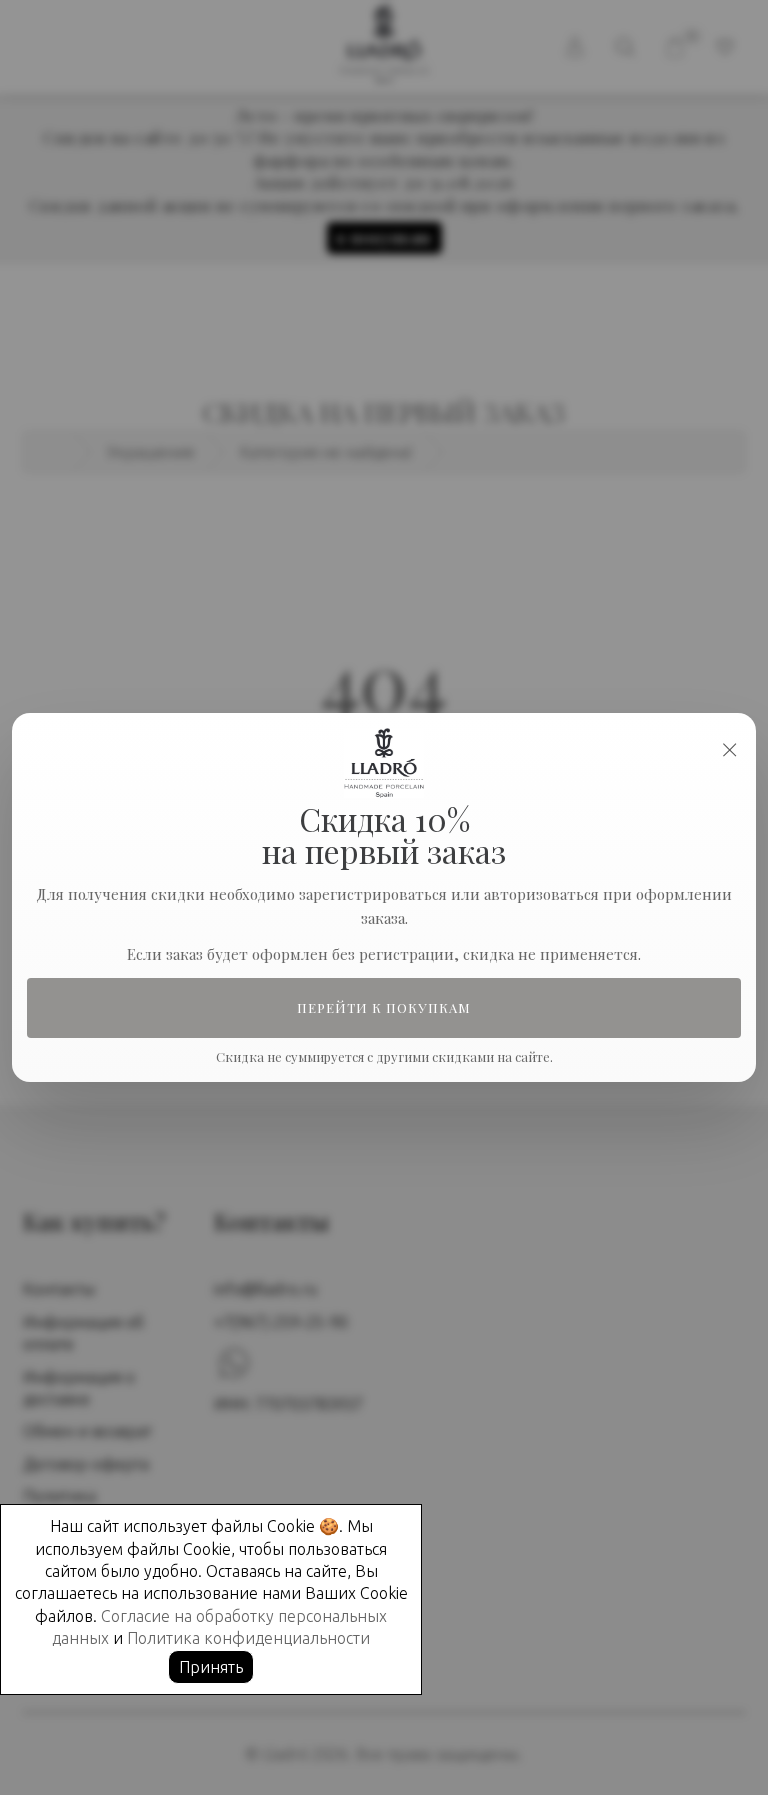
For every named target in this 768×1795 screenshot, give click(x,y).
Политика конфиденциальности (248, 1638)
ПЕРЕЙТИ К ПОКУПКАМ (384, 1008)
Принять (211, 1667)
